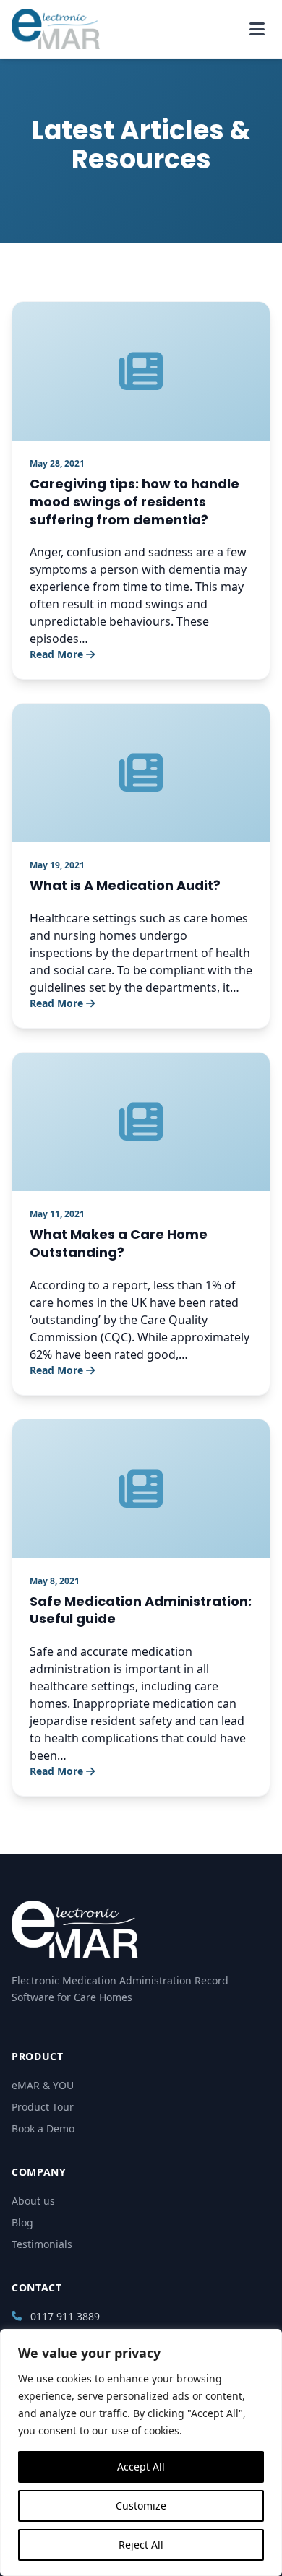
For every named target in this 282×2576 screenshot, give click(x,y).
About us (33, 2201)
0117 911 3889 (65, 2316)
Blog (22, 2222)
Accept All (141, 2467)
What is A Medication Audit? (125, 885)
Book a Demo (43, 2128)
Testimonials (42, 2244)
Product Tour (43, 2107)
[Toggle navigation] (257, 29)
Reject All (141, 2545)
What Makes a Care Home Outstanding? (119, 1243)
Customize (141, 2506)
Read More (56, 654)
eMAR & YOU (43, 2085)
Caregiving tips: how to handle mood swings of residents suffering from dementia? (134, 502)
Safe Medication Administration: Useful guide (141, 1610)
